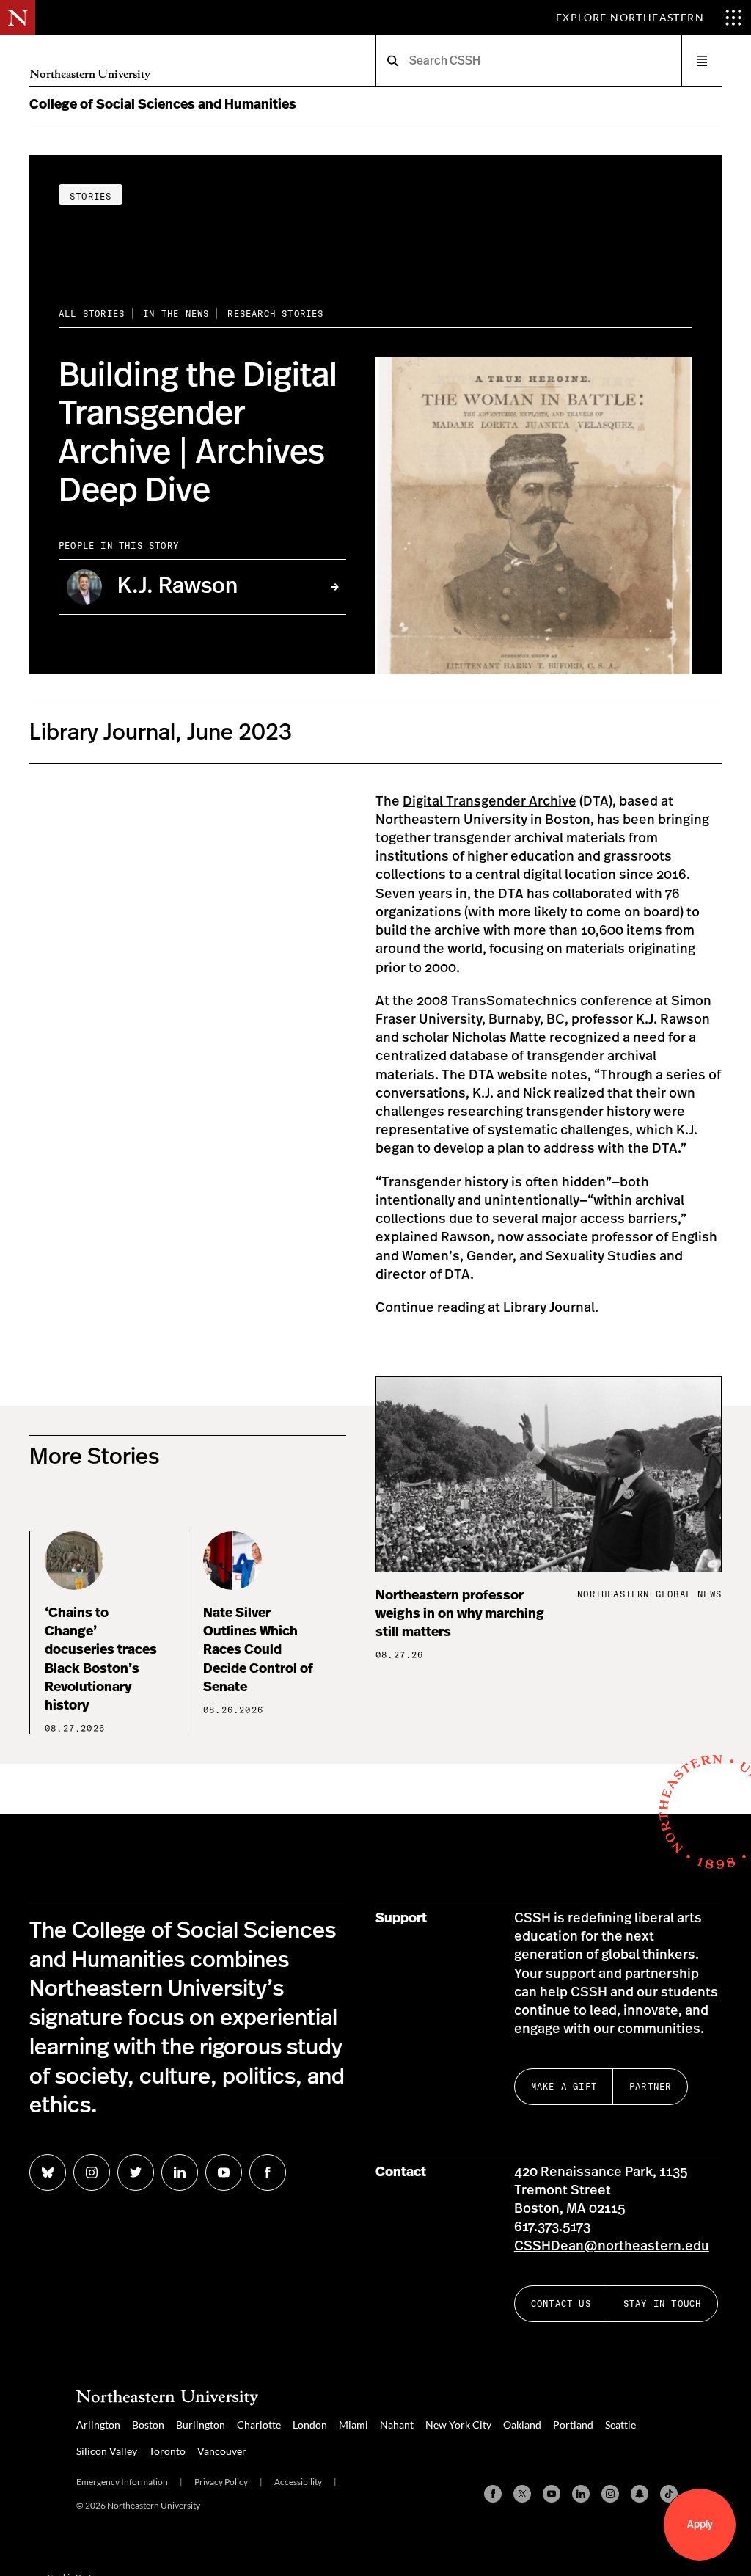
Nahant (397, 2424)
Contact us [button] (561, 2303)
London (310, 2424)
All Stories (92, 314)
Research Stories (275, 314)
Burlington (201, 2424)
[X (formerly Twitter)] (522, 2494)
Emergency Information (122, 2482)
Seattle (620, 2424)
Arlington (98, 2424)
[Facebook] (493, 2494)
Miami (353, 2424)
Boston (148, 2424)
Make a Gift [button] (564, 2086)
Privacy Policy (221, 2482)
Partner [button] (650, 2086)
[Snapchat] (640, 2494)
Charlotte (259, 2424)
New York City (458, 2424)
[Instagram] (610, 2494)
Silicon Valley (107, 2451)
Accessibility (298, 2482)
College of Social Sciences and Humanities (163, 105)
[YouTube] (552, 2494)
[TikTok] (669, 2494)
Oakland (522, 2424)
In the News (176, 314)
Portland (573, 2424)
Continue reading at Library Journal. (487, 1308)
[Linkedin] (581, 2494)
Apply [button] (700, 2525)
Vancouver (222, 2451)
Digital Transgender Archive (490, 802)
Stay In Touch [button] (663, 2303)
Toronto (167, 2451)
